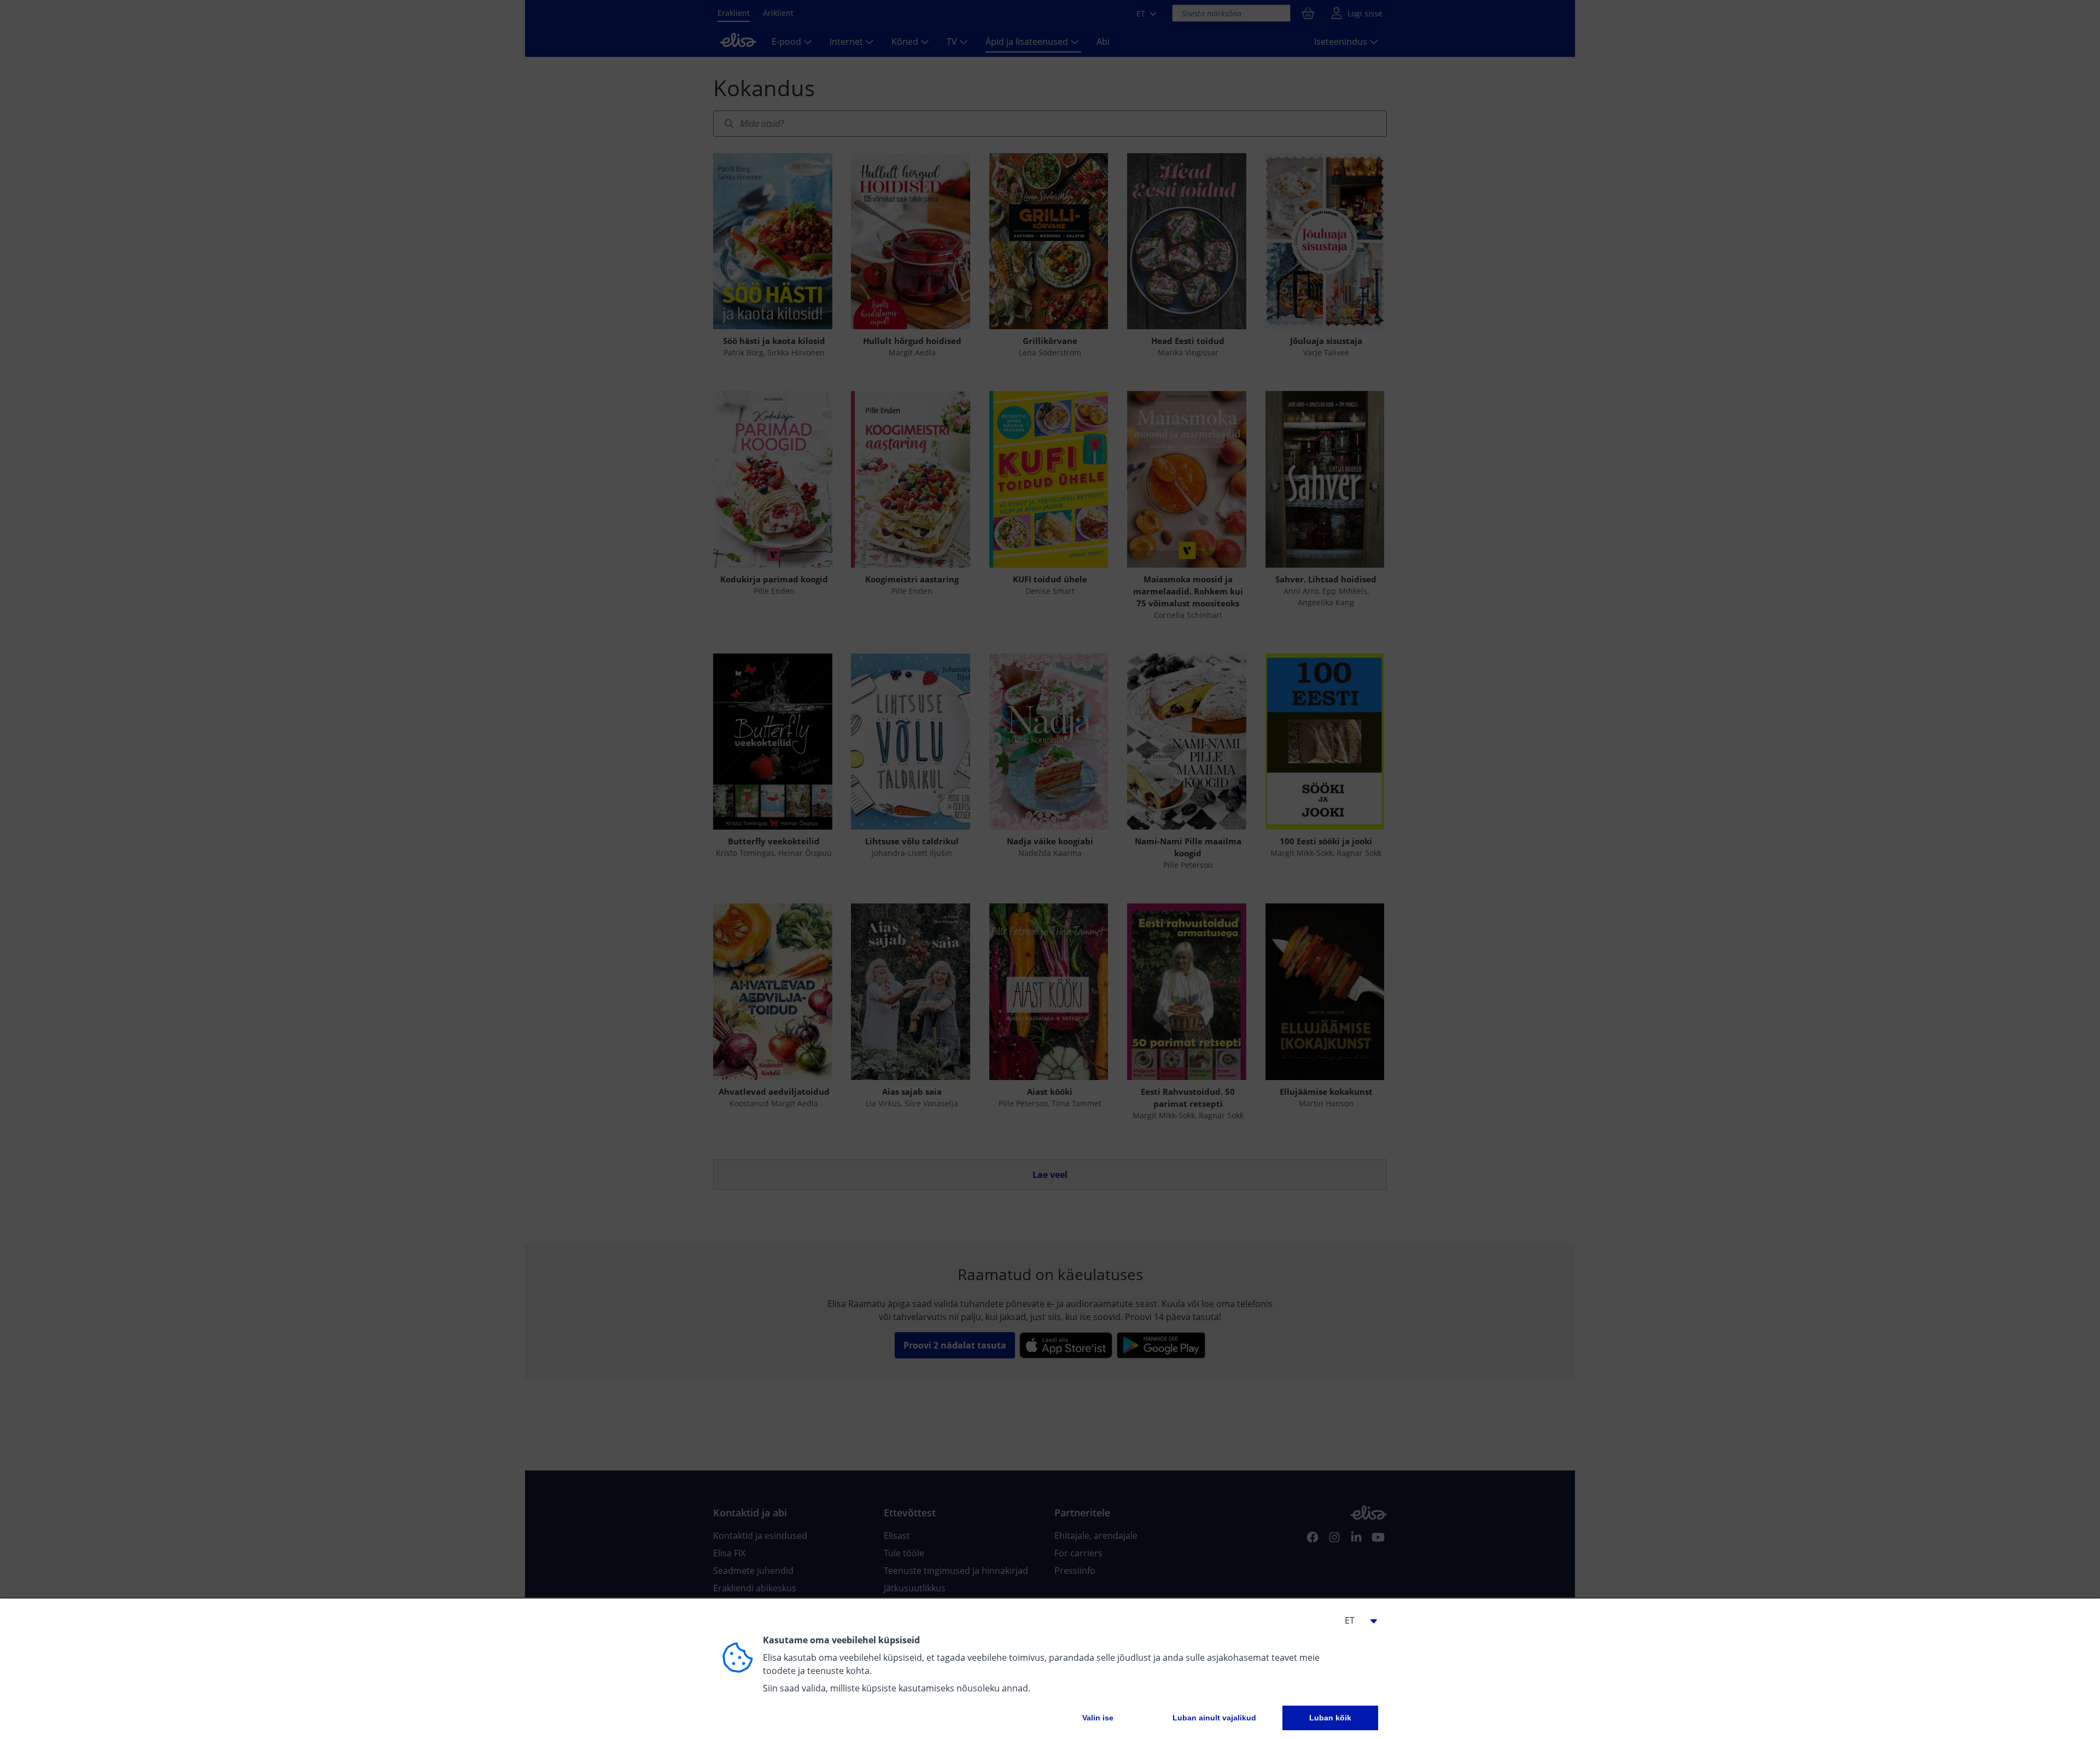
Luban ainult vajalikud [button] (1214, 1718)
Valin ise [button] (1098, 1718)
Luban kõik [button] (1330, 1718)
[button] (1356, 1620)
